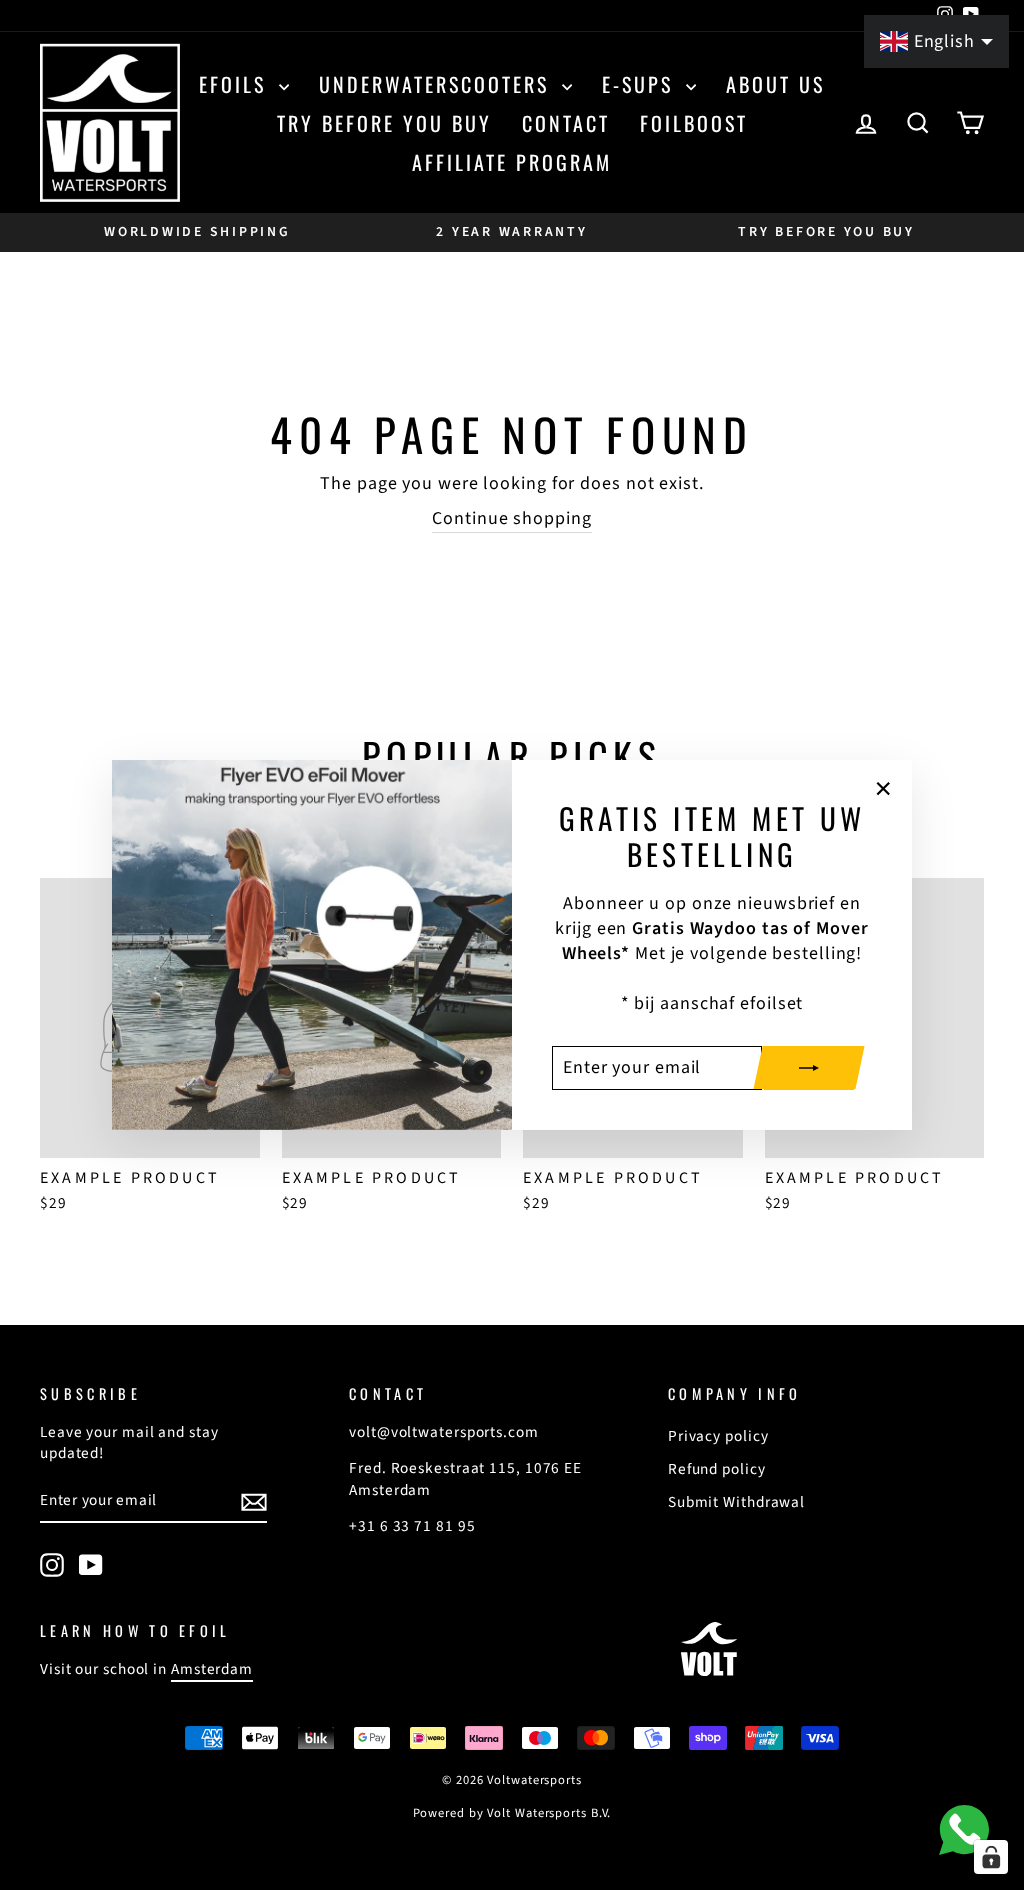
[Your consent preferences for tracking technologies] (991, 1857)
